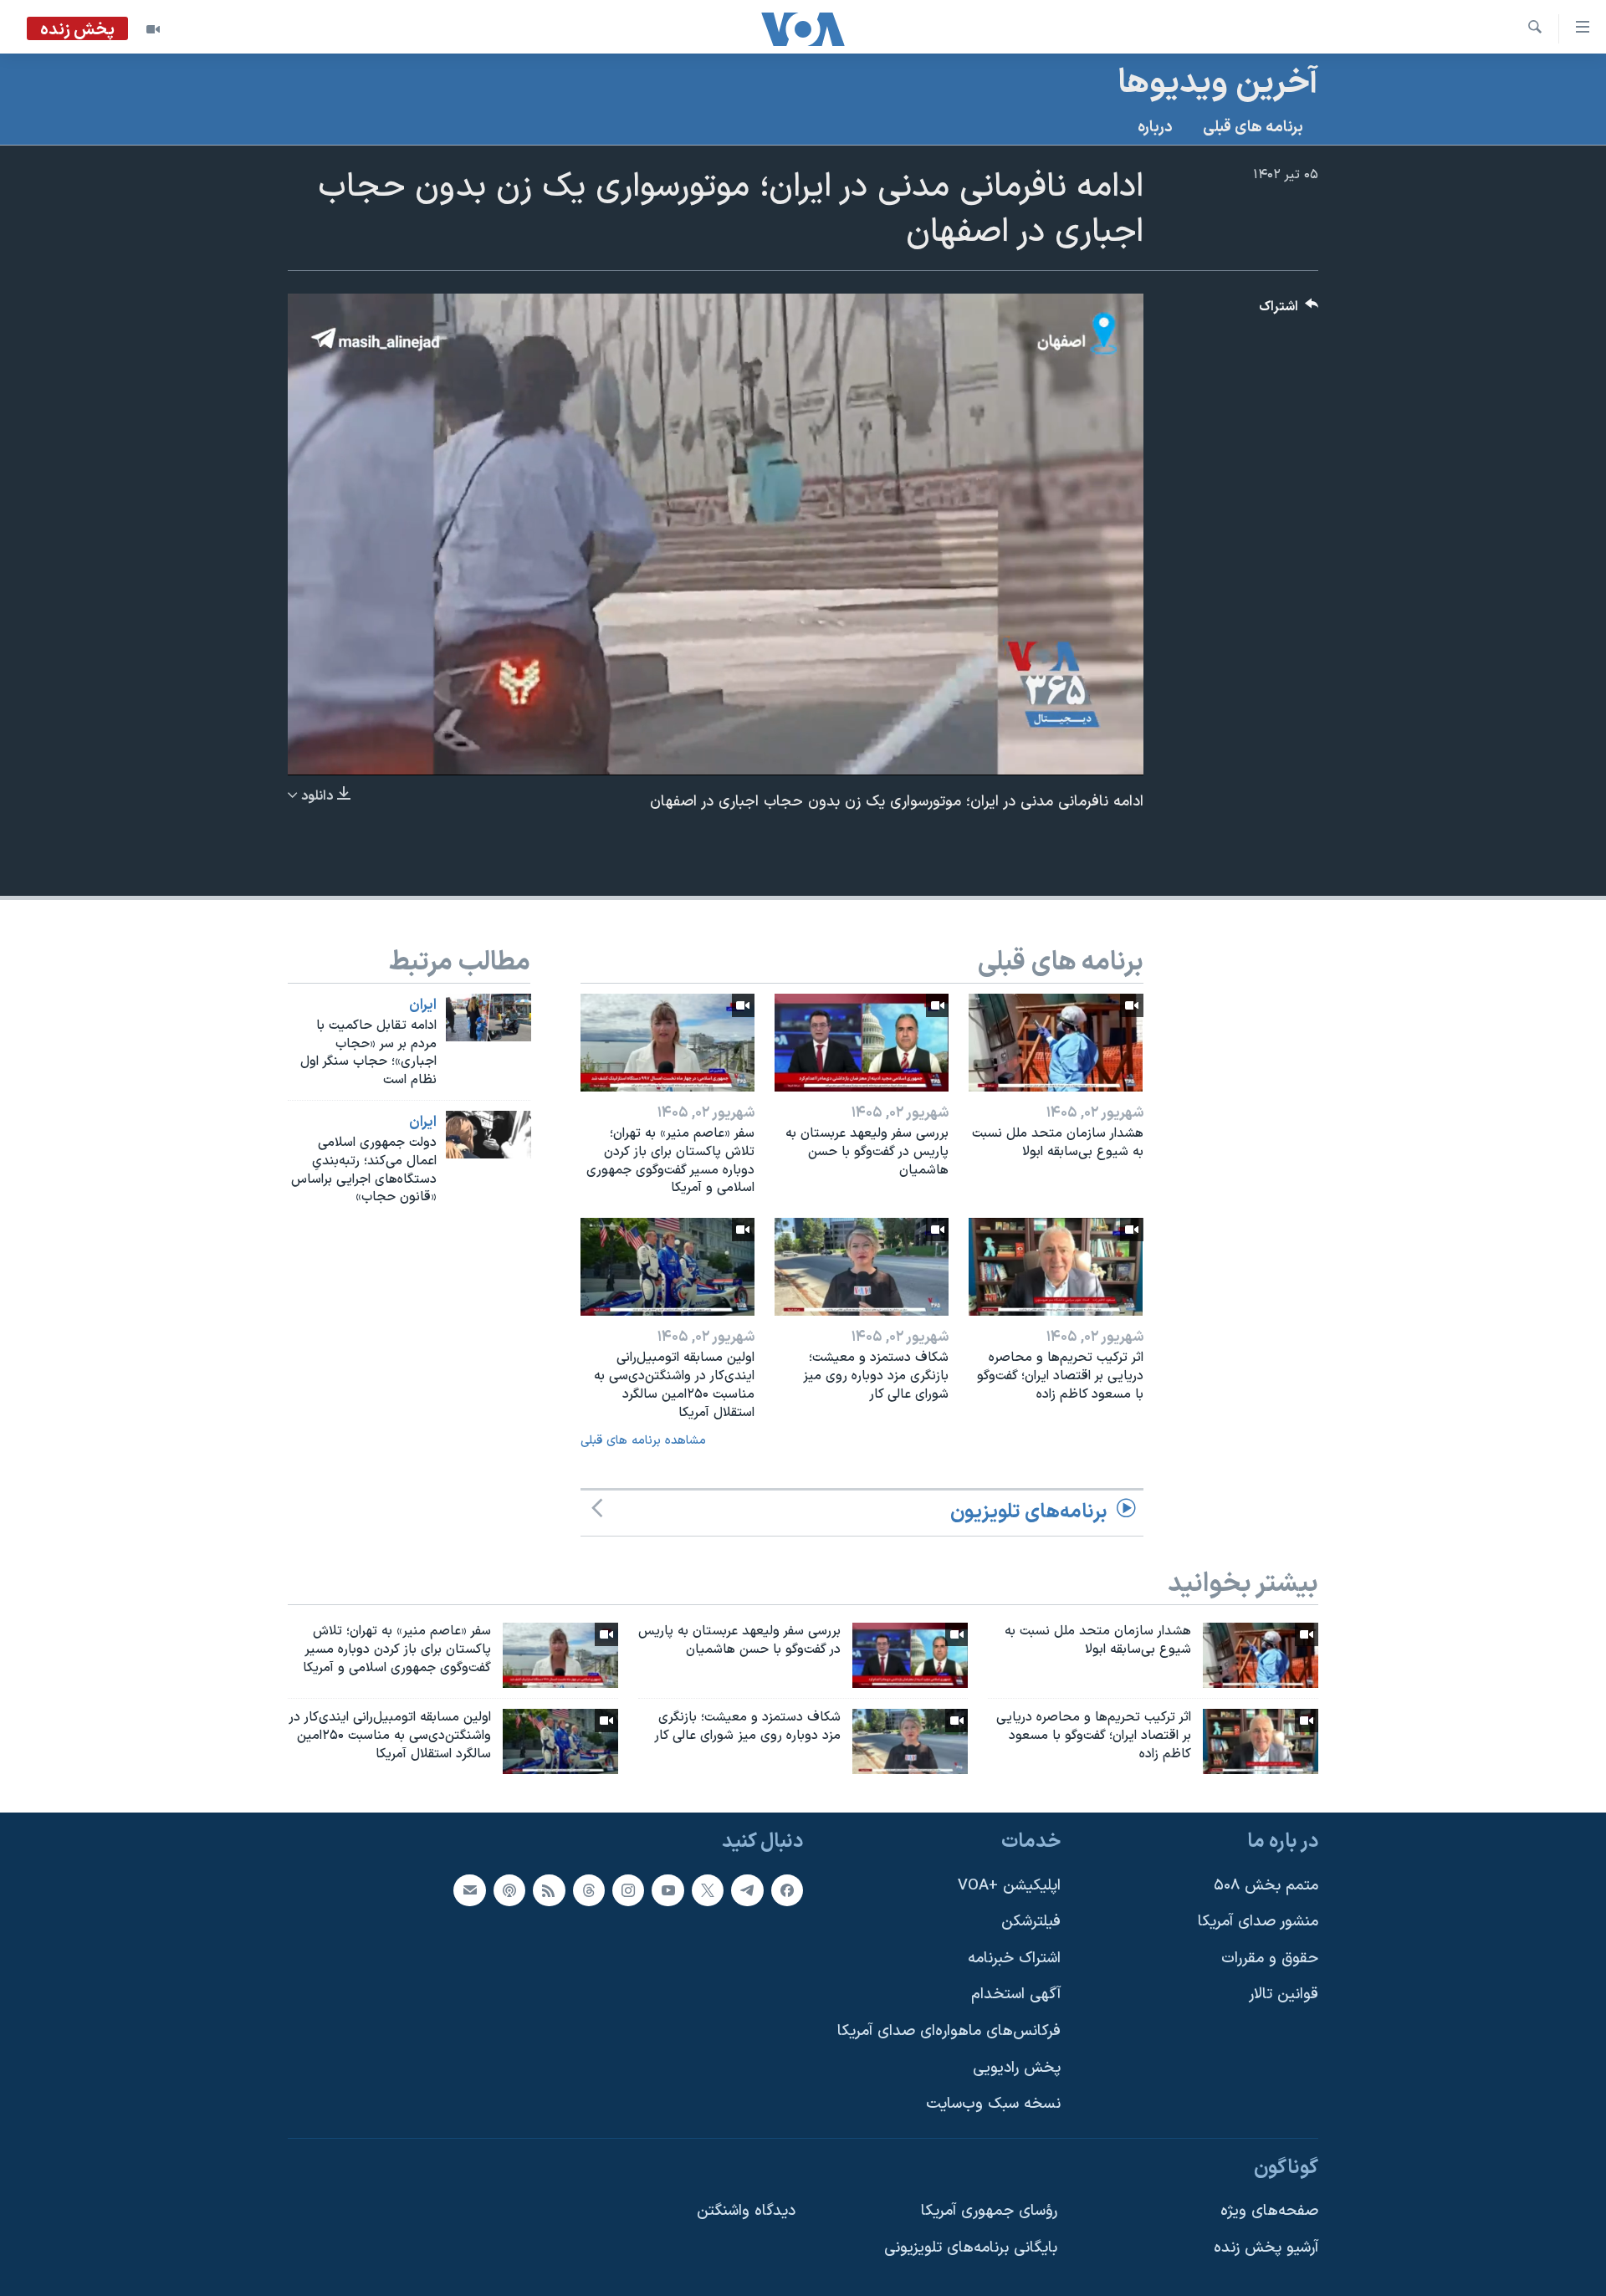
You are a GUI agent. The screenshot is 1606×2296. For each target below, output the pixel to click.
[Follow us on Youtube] (667, 1889)
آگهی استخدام (1016, 1994)
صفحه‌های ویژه (1269, 2211)
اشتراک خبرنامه (1014, 1958)
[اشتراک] (469, 1889)
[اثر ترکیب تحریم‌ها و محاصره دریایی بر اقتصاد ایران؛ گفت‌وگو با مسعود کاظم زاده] (1056, 1267)
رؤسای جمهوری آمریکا (989, 2211)
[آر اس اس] (549, 1889)
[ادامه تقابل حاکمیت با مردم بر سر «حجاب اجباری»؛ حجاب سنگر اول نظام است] (488, 1018)
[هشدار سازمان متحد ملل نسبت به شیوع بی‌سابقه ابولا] (1056, 1043)
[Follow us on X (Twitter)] (708, 1889)
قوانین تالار (1284, 1994)
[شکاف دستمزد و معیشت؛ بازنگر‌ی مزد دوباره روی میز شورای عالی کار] (862, 1267)
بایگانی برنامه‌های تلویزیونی (971, 2248)
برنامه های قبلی (1253, 128)
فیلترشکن (1031, 1922)
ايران (423, 1005)
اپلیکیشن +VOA (1009, 1885)
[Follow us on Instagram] (628, 1889)
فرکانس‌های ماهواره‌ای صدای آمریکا (949, 2031)
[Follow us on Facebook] (787, 1889)
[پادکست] (509, 1889)
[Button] (1289, 311)
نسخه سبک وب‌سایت (993, 2104)
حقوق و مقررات (1270, 1958)
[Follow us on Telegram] (747, 1889)
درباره (1155, 128)
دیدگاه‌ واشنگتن (746, 2211)
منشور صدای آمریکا (1258, 1922)
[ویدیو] (153, 29)
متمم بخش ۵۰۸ (1266, 1885)
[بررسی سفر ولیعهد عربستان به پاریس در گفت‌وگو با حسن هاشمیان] (862, 1043)
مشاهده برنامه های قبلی (643, 1441)
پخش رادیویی (1017, 2067)
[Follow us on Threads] (589, 1889)
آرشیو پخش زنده (1266, 2248)
